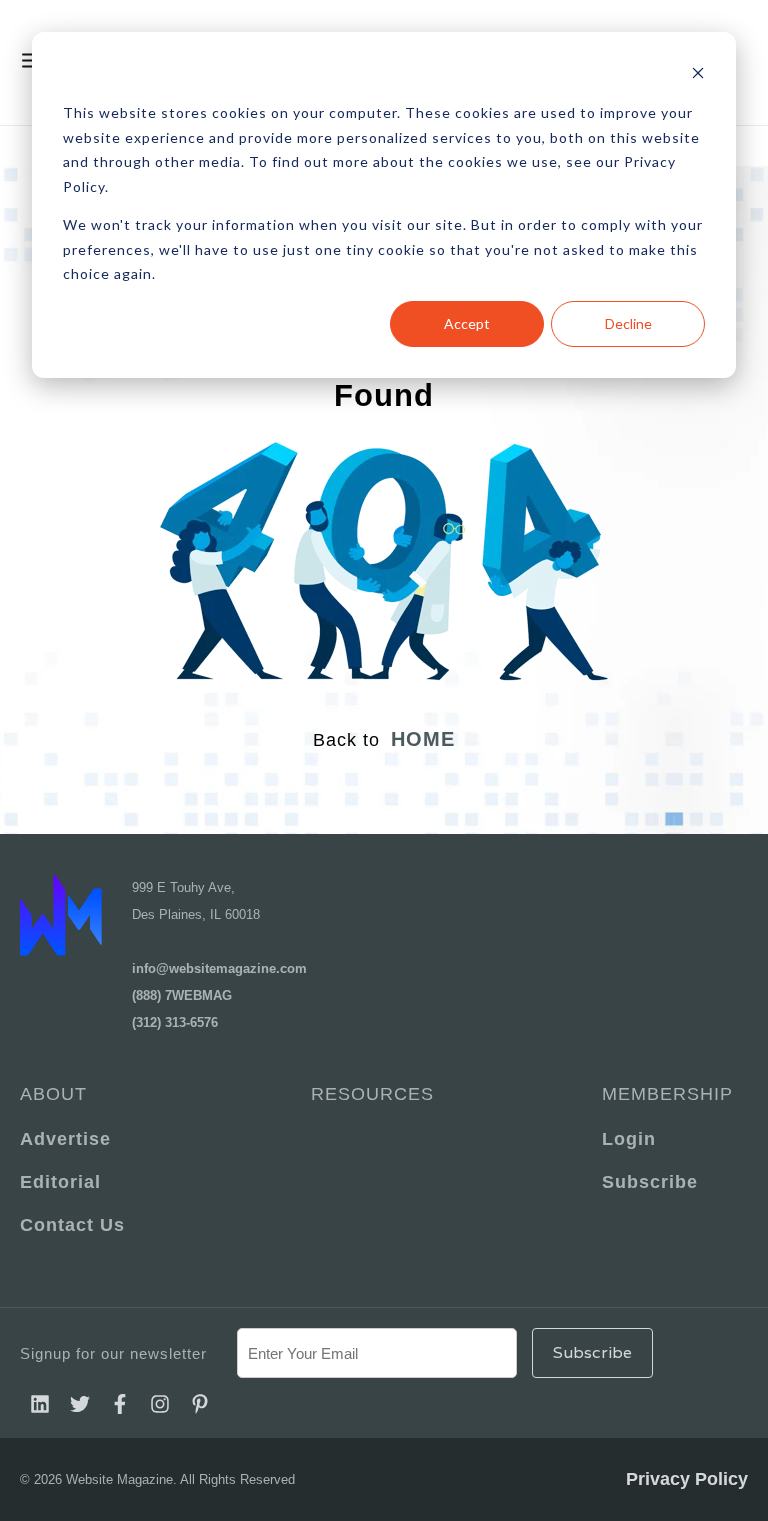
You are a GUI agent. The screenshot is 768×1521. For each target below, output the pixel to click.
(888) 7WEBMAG (182, 995)
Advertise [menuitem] (65, 1139)
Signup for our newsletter (113, 1353)
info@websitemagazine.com (219, 968)
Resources (372, 1094)
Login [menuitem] (629, 1139)
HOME (423, 739)
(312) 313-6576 (175, 1022)
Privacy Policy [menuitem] (687, 1479)
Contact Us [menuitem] (72, 1225)
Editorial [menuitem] (60, 1182)
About (53, 1094)
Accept (467, 323)
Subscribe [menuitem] (650, 1182)
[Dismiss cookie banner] (698, 75)
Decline (628, 323)
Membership (667, 1094)
